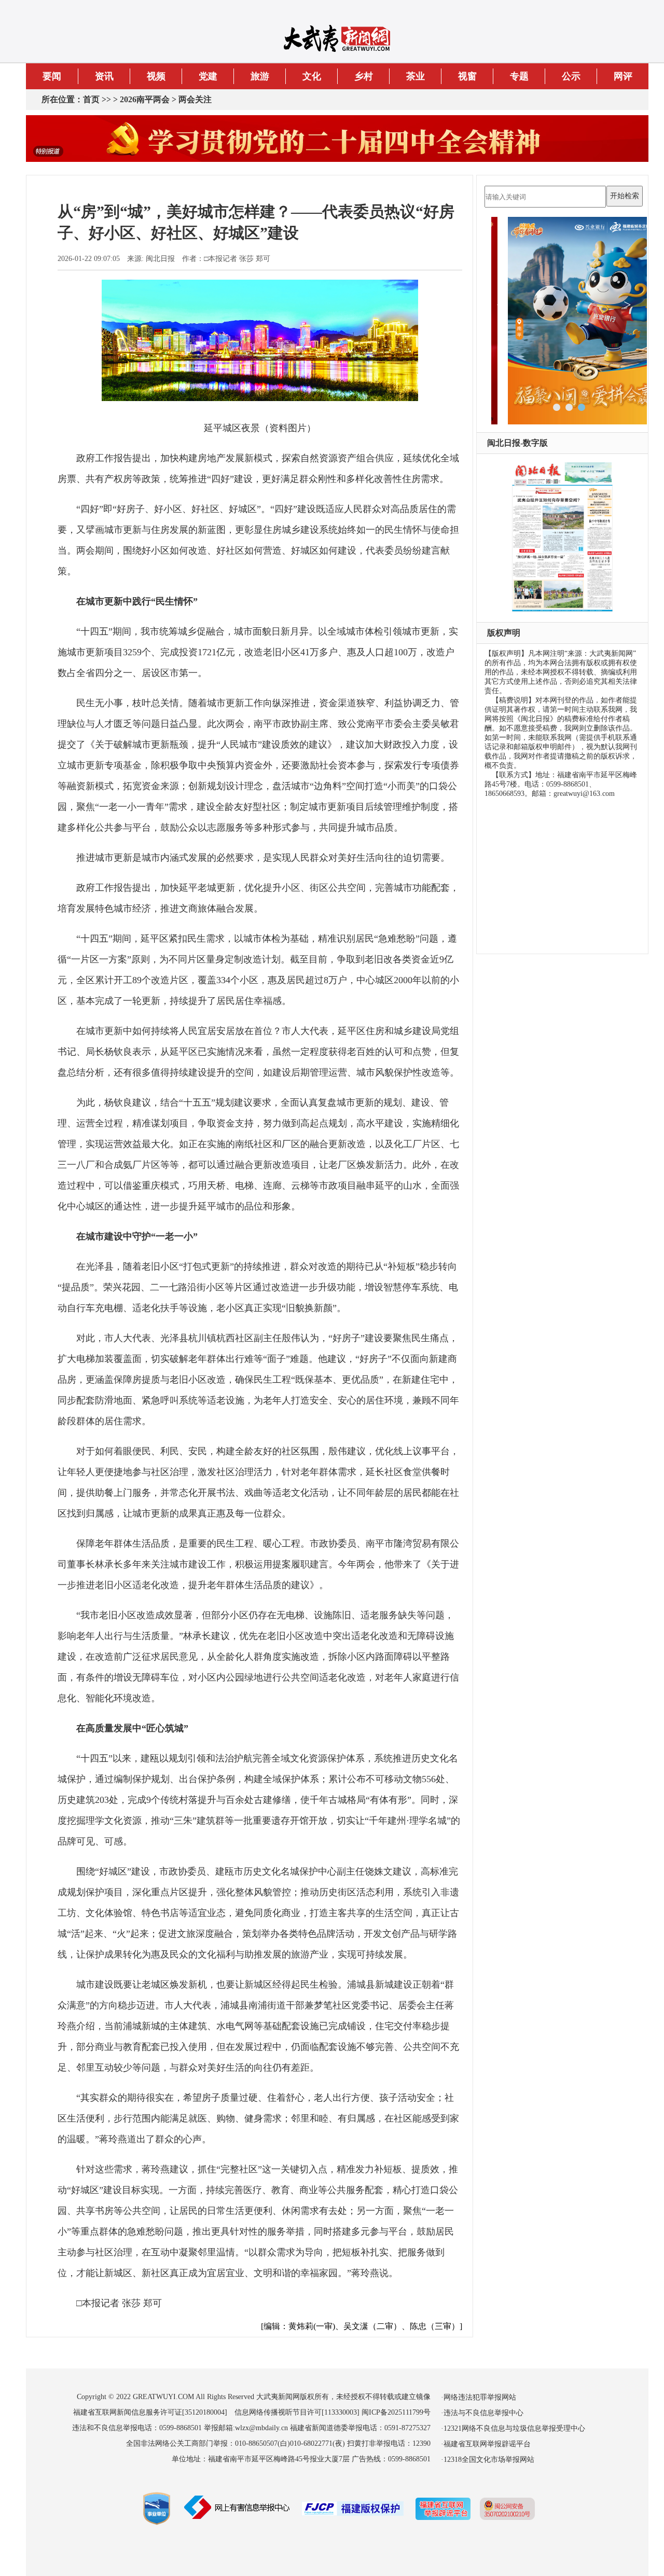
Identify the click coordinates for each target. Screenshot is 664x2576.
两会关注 (195, 99)
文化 (312, 76)
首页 (91, 99)
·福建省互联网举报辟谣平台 (486, 2444)
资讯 (104, 76)
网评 (623, 76)
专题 (519, 76)
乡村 (364, 76)
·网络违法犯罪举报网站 (479, 2397)
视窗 (467, 76)
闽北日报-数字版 (517, 443)
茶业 (416, 76)
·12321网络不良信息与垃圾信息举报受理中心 (513, 2428)
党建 (208, 76)
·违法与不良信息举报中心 (482, 2413)
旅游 (260, 76)
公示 (571, 76)
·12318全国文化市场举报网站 (488, 2460)
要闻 (52, 76)
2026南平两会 (145, 99)
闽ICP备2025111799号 (396, 2412)
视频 (156, 76)
